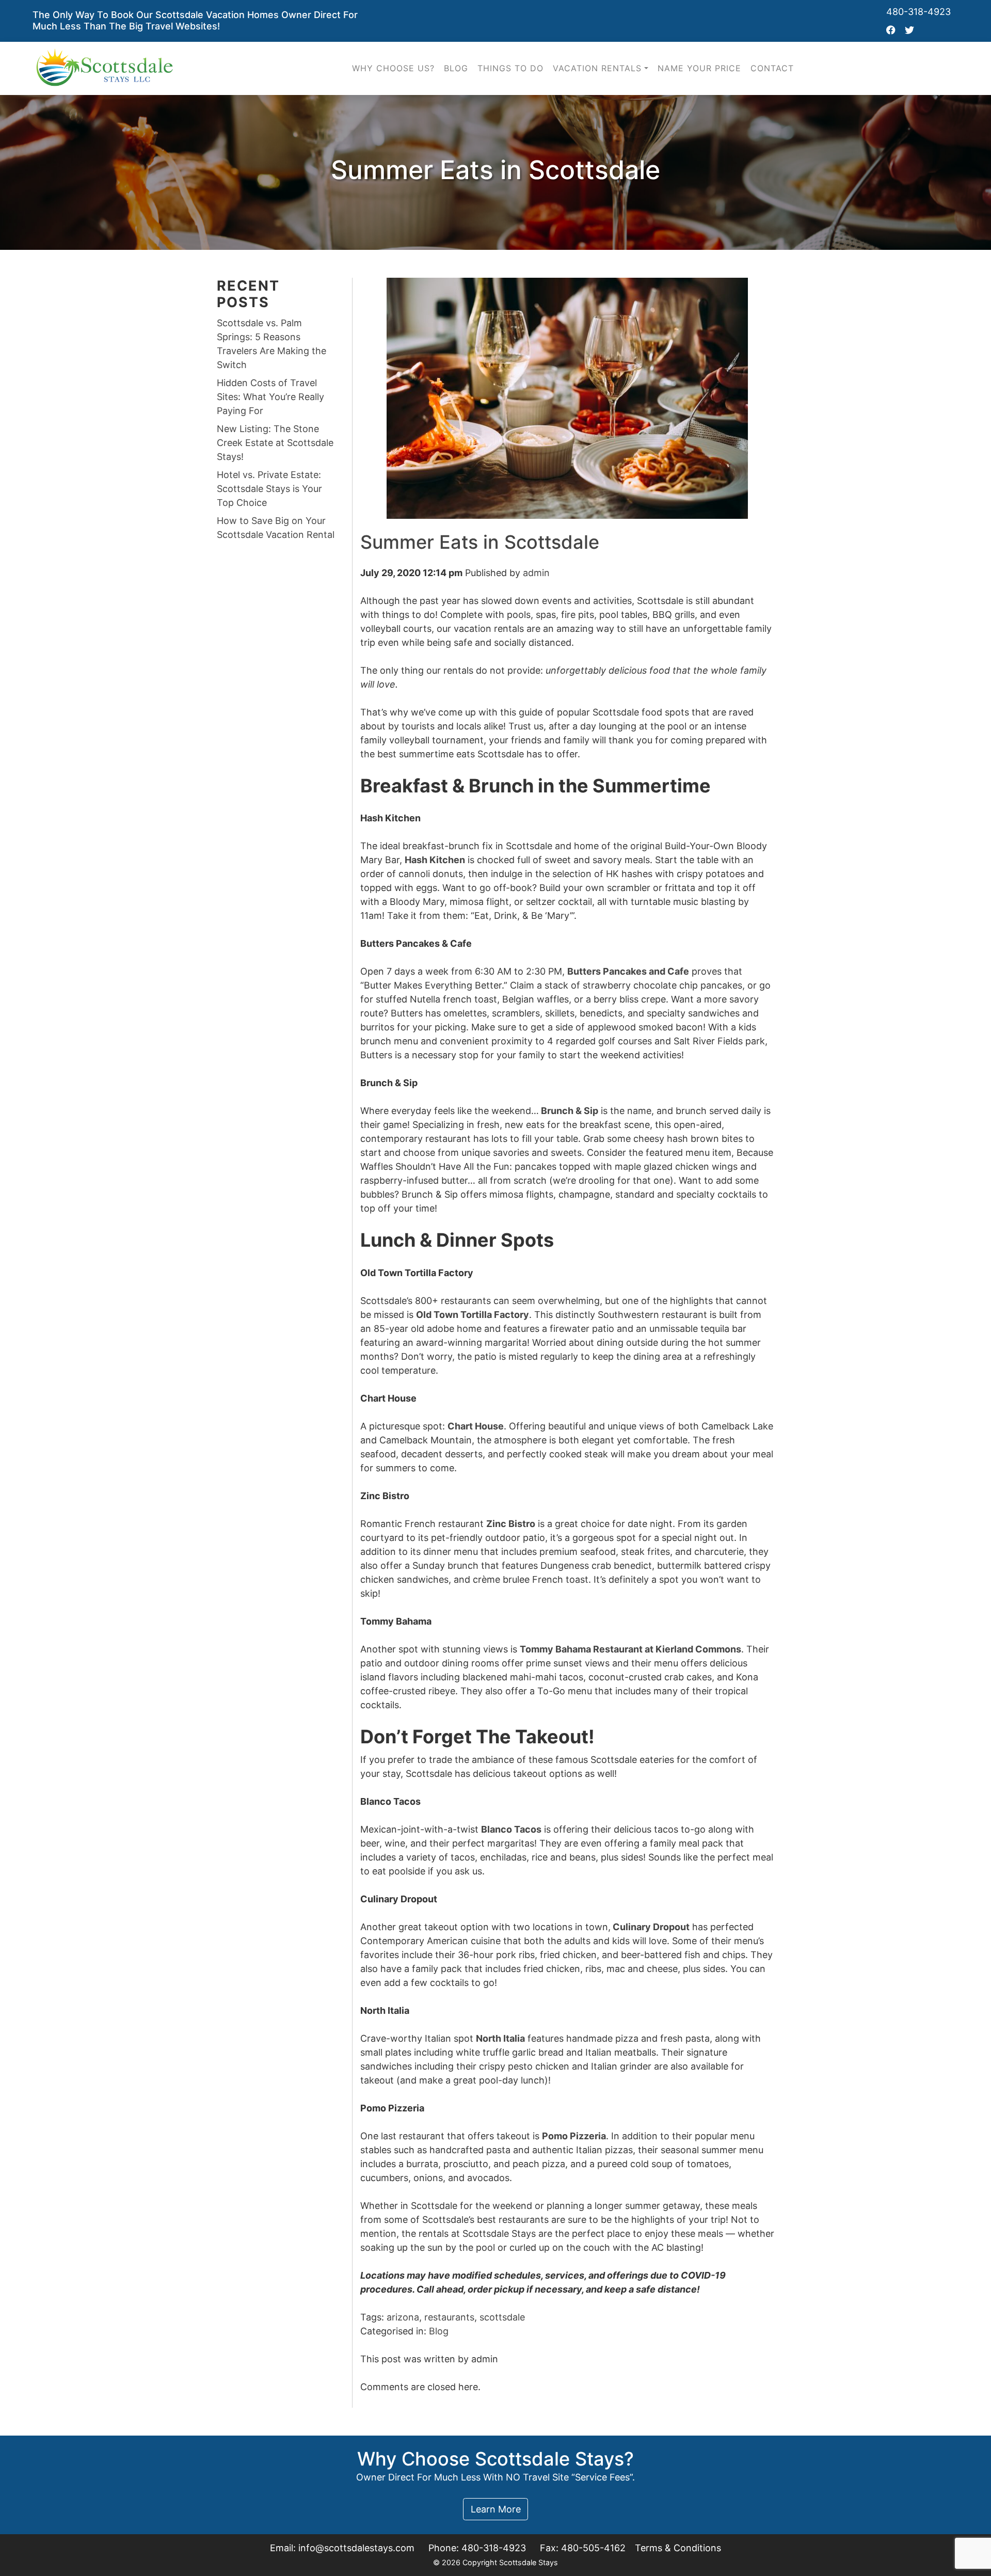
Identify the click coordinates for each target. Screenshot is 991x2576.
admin (536, 573)
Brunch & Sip (570, 1111)
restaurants (449, 2317)
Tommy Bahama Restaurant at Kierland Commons (630, 1649)
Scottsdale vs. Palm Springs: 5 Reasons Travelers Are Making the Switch (271, 344)
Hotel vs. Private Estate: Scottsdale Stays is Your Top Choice (269, 489)
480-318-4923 (918, 12)
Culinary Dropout (651, 1927)
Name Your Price (699, 68)
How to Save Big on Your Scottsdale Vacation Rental (276, 528)
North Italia (500, 2038)
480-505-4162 (593, 2548)
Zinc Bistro (511, 1524)
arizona (403, 2317)
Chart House (476, 1426)
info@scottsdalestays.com (356, 2548)
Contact (772, 68)
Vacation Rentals (597, 68)
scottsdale (502, 2317)
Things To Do (510, 68)
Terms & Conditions (678, 2548)
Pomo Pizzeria (574, 2136)
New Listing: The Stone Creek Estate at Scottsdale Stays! (275, 443)
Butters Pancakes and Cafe (628, 971)
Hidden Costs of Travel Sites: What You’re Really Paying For (270, 397)
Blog (456, 68)
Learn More (496, 2509)
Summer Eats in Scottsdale (480, 542)
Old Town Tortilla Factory (473, 1315)
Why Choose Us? (393, 68)
